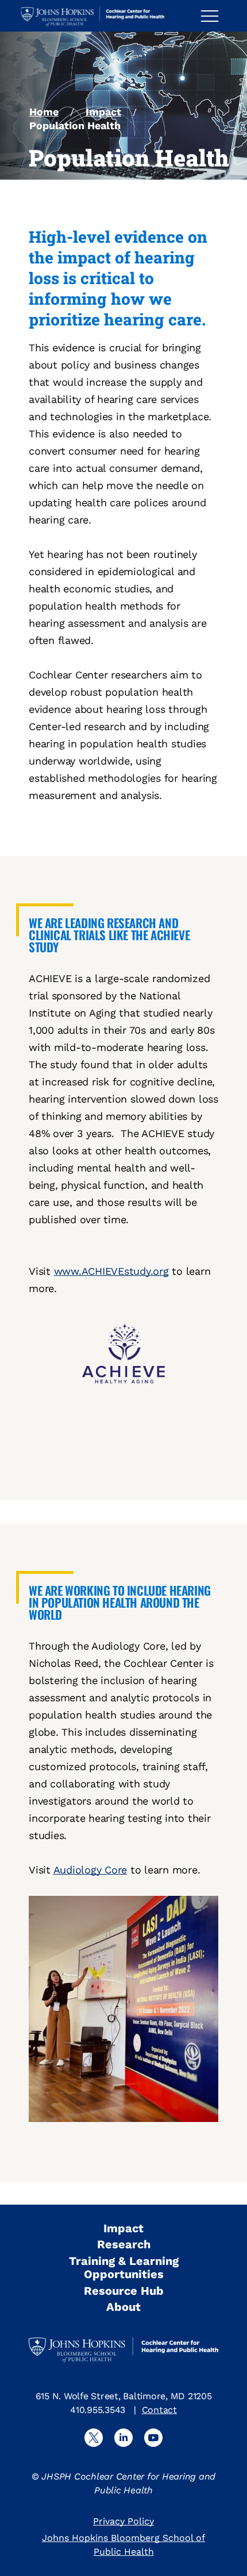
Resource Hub (124, 2291)
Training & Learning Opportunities (124, 2267)
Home (44, 112)
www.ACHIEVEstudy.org (111, 1271)
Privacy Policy (123, 2521)
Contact (159, 2410)
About (123, 2307)
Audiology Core (90, 1870)
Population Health (75, 125)
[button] (214, 16)
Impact (103, 112)
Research (124, 2244)
